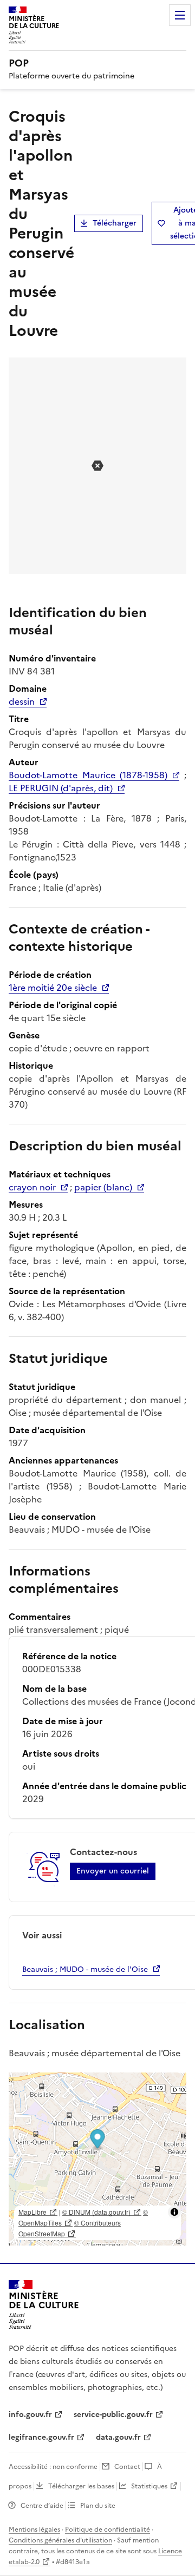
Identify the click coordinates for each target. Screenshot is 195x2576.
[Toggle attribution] (174, 2212)
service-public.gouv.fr (113, 2415)
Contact (127, 2467)
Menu (180, 15)
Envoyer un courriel (113, 1871)
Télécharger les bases (81, 2486)
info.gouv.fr (30, 2415)
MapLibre (32, 2212)
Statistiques (149, 2486)
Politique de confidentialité (108, 2529)
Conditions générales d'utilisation (60, 2540)
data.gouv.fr (118, 2437)
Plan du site (98, 2506)
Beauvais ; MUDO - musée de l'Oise (85, 1969)
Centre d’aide (42, 2506)
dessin (22, 701)
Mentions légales (34, 2529)
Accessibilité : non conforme (53, 2467)
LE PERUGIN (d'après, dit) (61, 788)
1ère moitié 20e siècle (53, 988)
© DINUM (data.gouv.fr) (96, 2212)
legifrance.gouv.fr (41, 2437)
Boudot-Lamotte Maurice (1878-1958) (88, 775)
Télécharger (115, 223)
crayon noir (32, 1187)
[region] (97, 2159)
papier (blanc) (103, 1187)
